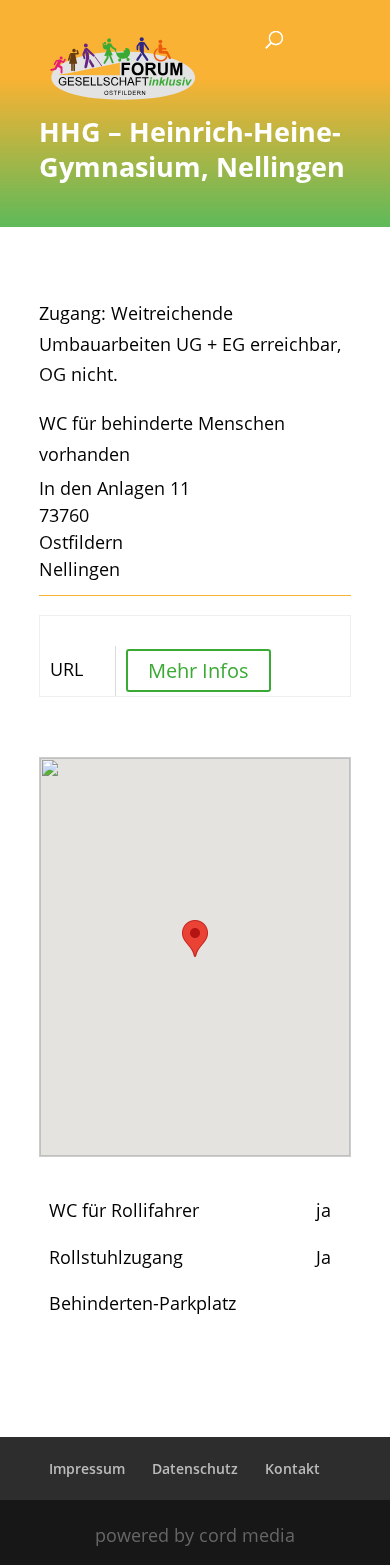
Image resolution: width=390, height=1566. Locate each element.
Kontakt (292, 1468)
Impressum (87, 1468)
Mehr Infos (198, 670)
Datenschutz (195, 1468)
